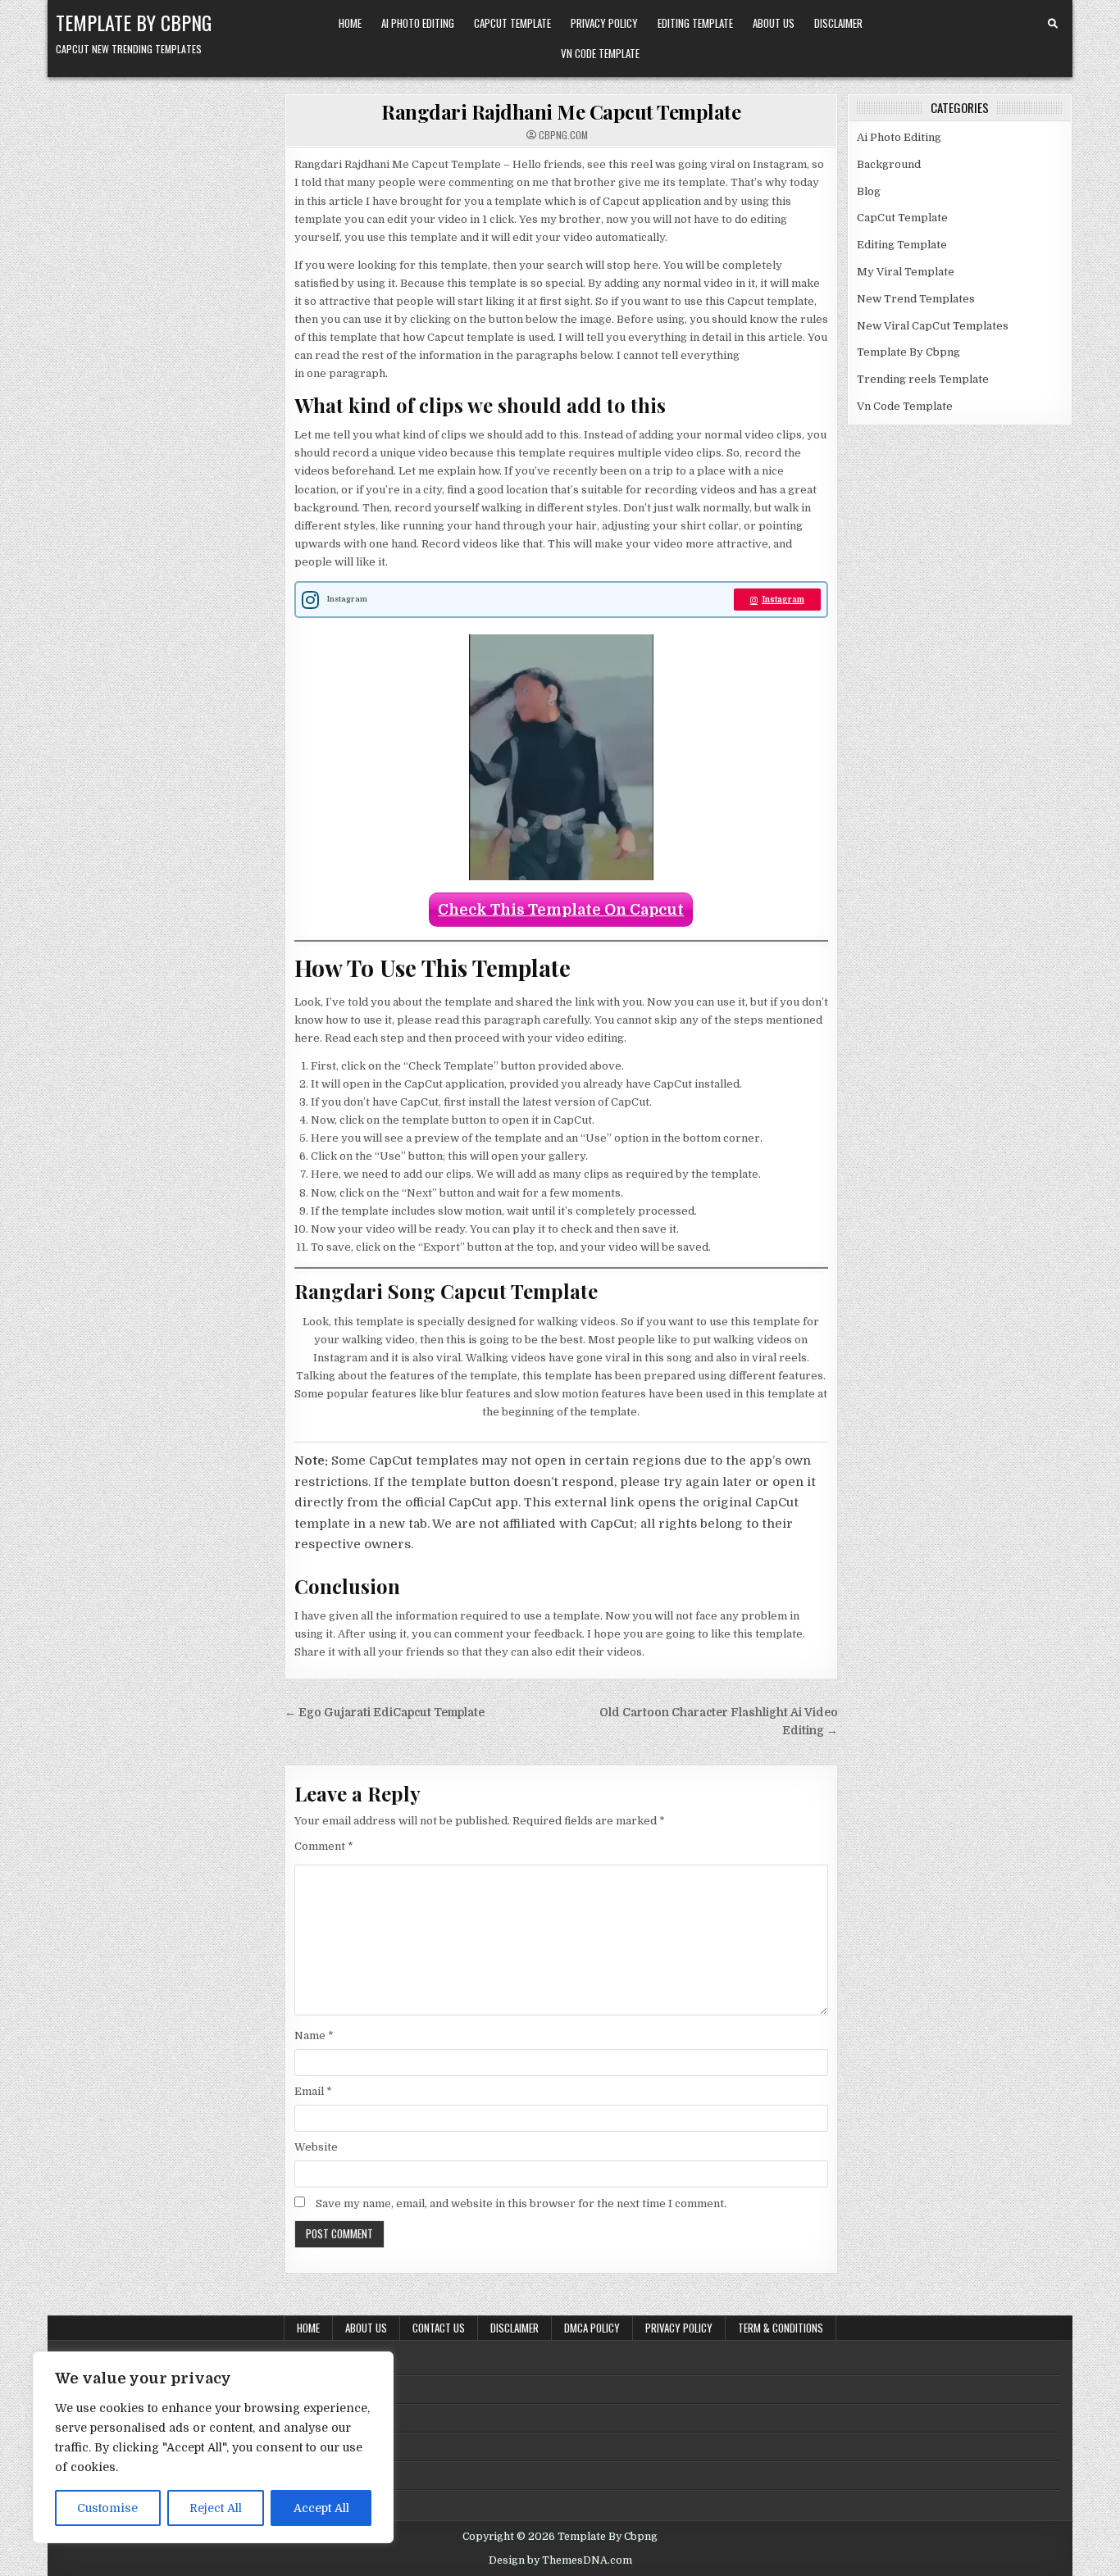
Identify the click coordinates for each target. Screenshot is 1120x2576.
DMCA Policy (592, 2328)
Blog (869, 191)
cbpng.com (563, 135)
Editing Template (695, 23)
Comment (324, 1846)
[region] (213, 2447)
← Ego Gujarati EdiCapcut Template (385, 1713)
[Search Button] (1053, 24)
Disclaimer (838, 23)
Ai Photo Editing (418, 23)
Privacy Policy (604, 23)
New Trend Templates (916, 299)
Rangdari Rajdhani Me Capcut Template (561, 111)
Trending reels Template (923, 379)
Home (350, 23)
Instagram (783, 600)
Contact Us (439, 2328)
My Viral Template (906, 272)
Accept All (321, 2508)
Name (314, 2035)
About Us (774, 23)
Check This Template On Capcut (561, 910)
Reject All (216, 2508)
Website (316, 2147)
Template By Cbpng (134, 22)
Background (889, 164)
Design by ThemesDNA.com (560, 2560)
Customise (107, 2508)
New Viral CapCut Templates (933, 326)
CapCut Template (512, 23)
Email (313, 2091)
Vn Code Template (600, 53)
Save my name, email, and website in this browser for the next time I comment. (521, 2203)
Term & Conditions (781, 2328)
